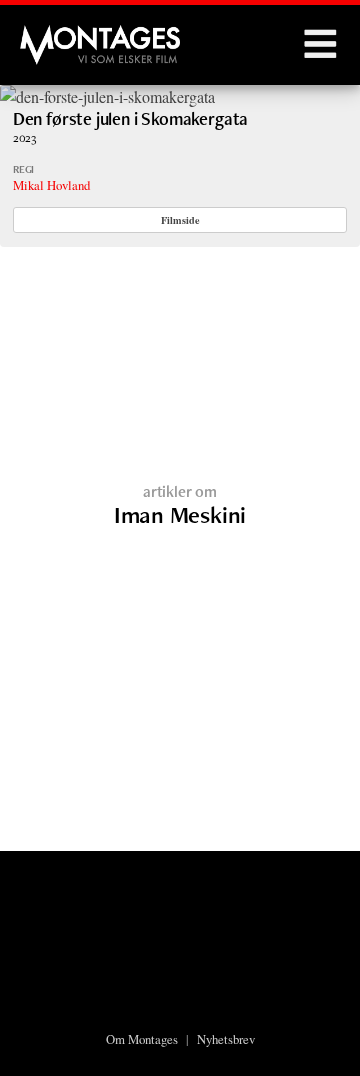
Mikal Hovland (51, 185)
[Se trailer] (107, 96)
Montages (53, 35)
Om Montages (142, 1039)
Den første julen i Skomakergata (130, 118)
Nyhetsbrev (226, 1039)
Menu (320, 45)
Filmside (180, 220)
